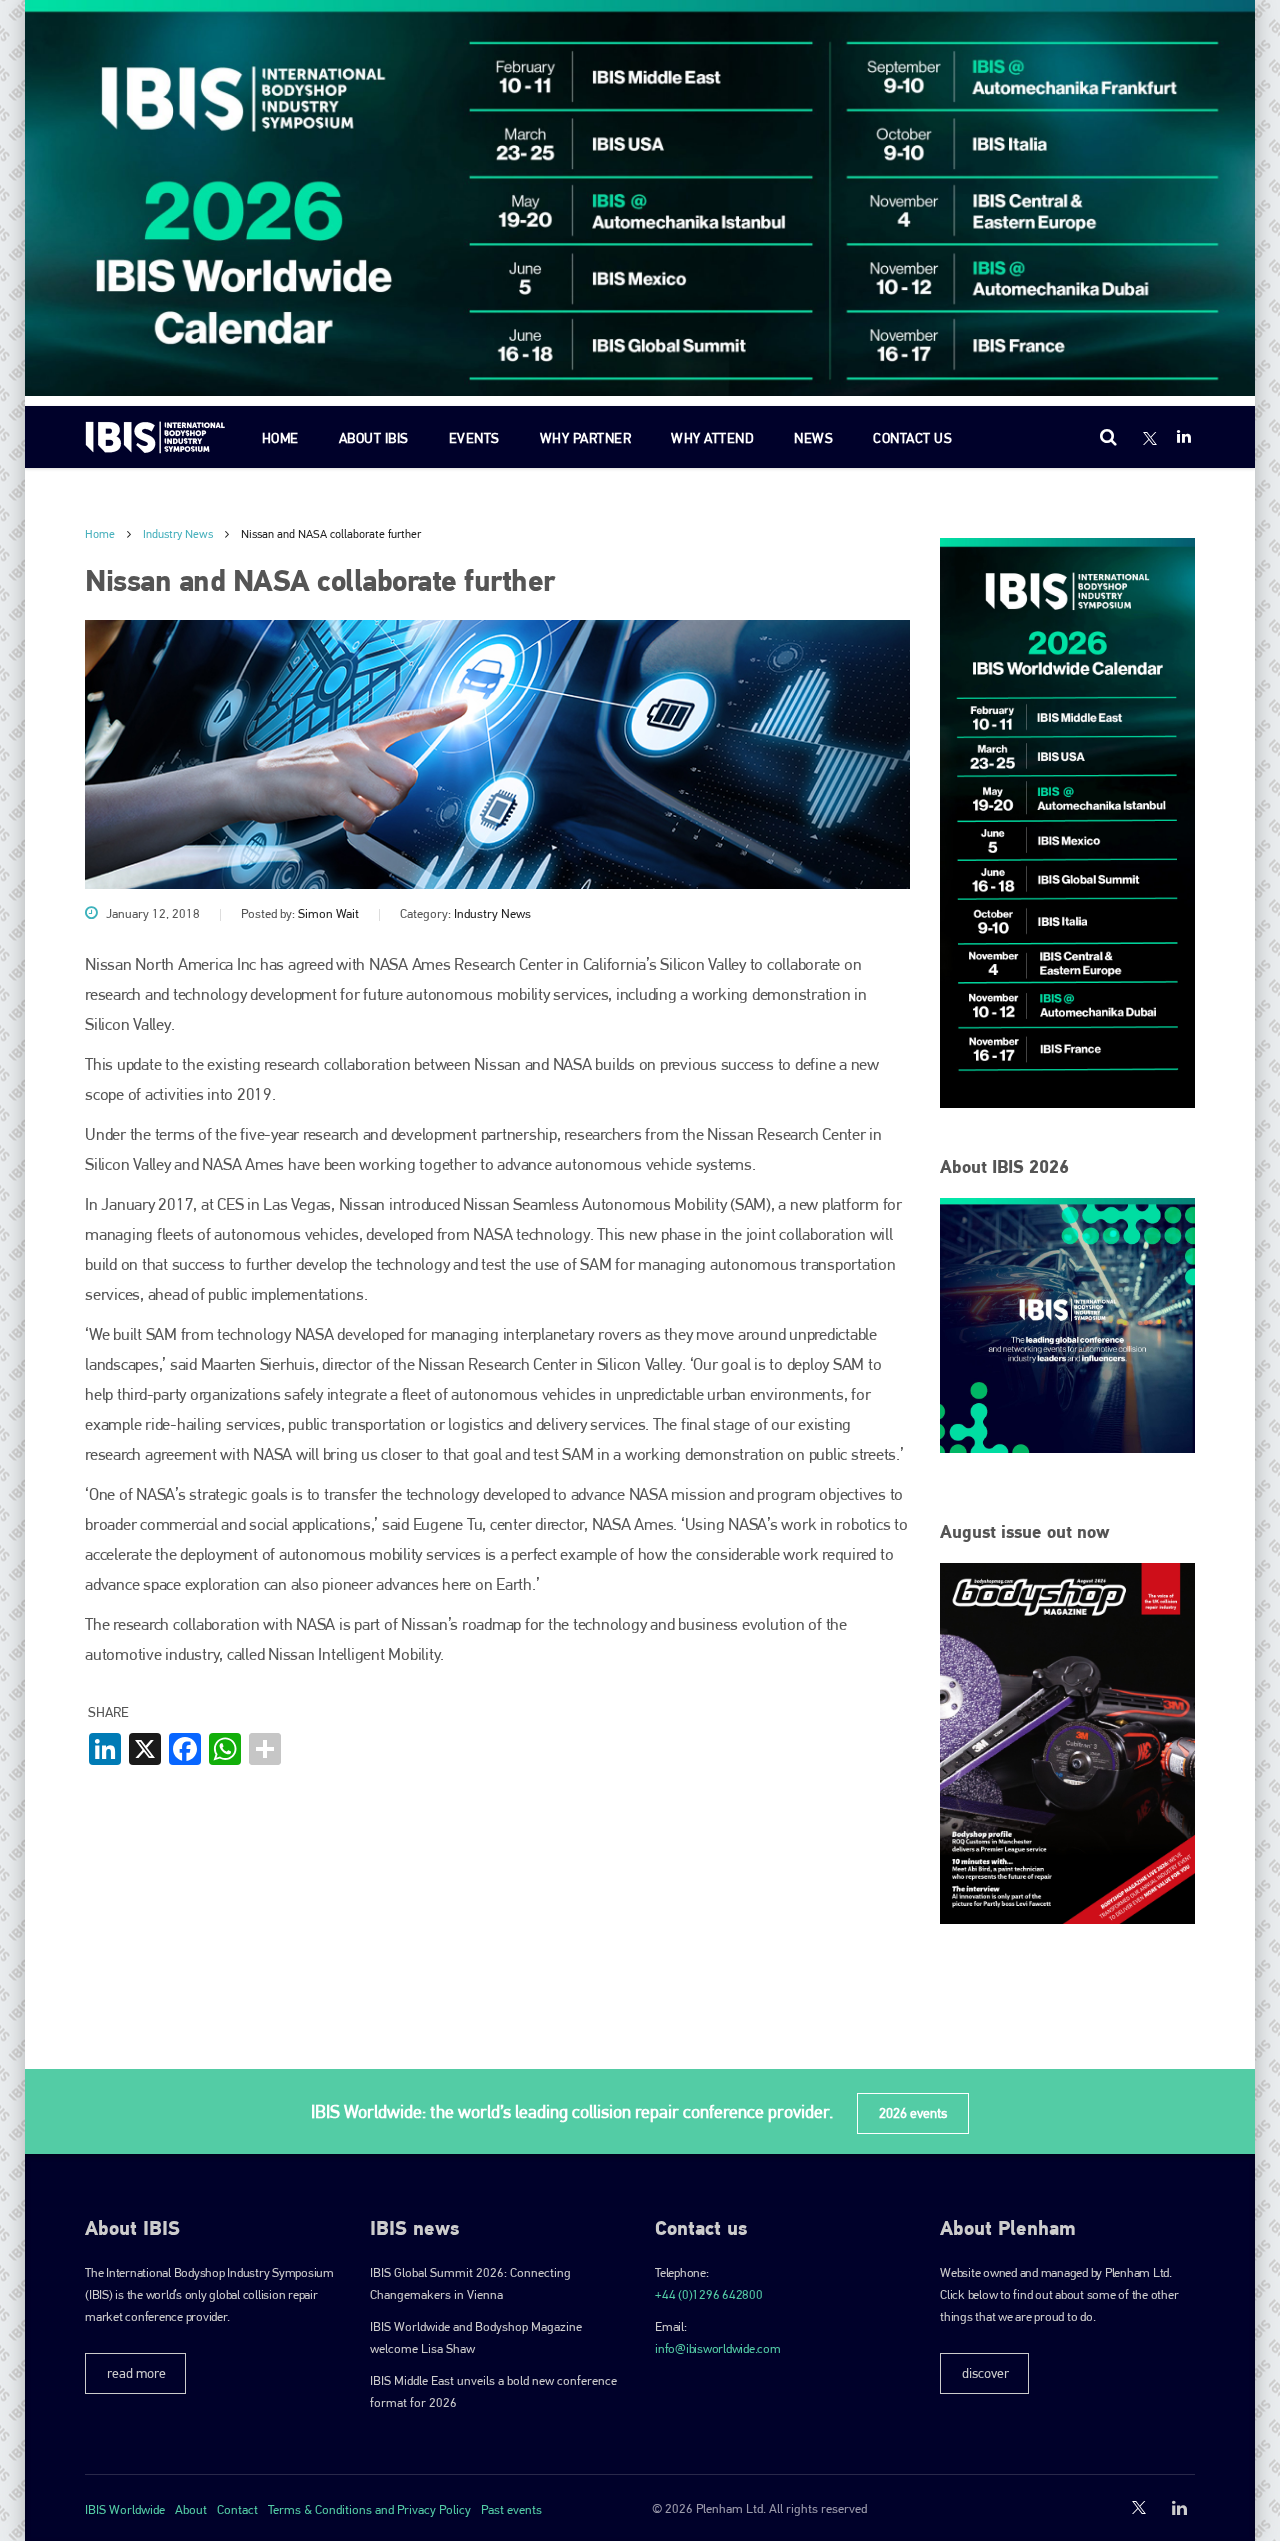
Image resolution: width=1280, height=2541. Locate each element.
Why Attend (712, 438)
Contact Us (912, 438)
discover (985, 2373)
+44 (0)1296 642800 (709, 2294)
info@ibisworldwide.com (718, 2348)
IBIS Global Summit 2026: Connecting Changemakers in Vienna (470, 2283)
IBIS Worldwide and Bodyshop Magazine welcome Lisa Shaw (476, 2337)
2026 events (913, 2113)
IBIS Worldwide (125, 2509)
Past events (511, 2509)
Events (474, 438)
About (191, 2509)
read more (136, 2373)
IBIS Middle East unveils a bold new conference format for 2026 (493, 2391)
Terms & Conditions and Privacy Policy (369, 2509)
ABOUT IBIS (374, 438)
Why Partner (586, 438)
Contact (237, 2509)
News (813, 438)
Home (280, 438)
